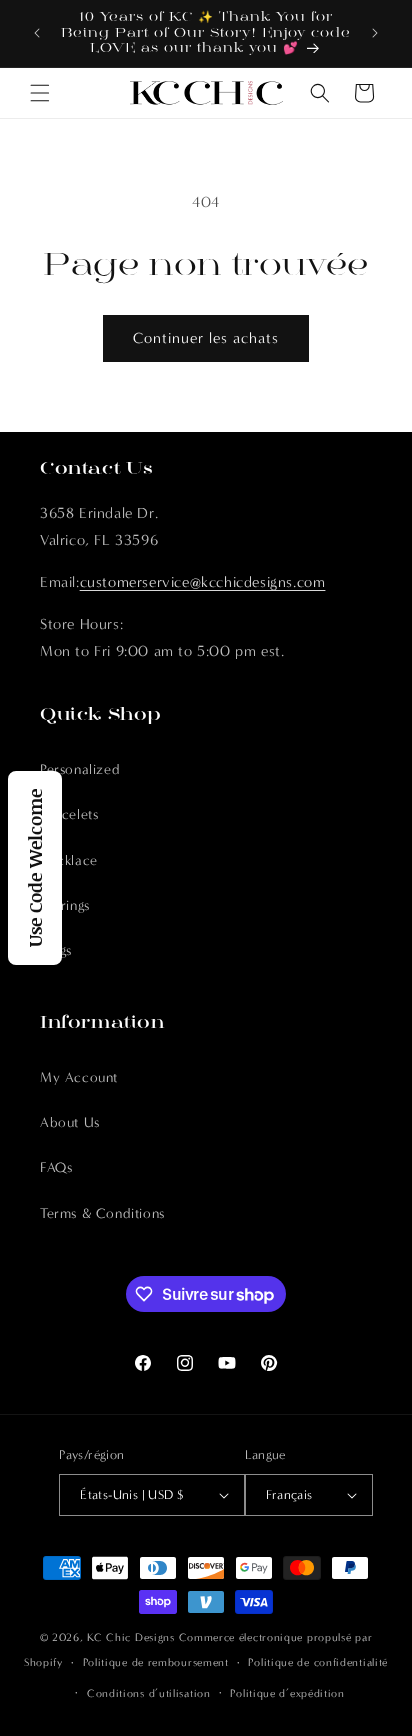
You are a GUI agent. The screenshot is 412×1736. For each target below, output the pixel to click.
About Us (70, 1122)
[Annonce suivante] (375, 33)
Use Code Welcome (35, 868)
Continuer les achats (206, 338)
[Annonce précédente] (37, 33)
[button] (40, 93)
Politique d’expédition (287, 1693)
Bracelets (69, 814)
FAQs (56, 1167)
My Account (79, 1077)
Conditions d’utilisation (149, 1693)
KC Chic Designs (131, 1637)
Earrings (65, 905)
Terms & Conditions (102, 1213)
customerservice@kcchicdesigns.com (203, 582)
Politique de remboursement (156, 1662)
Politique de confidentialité (318, 1662)
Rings (56, 950)
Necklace (69, 860)
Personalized (80, 769)
